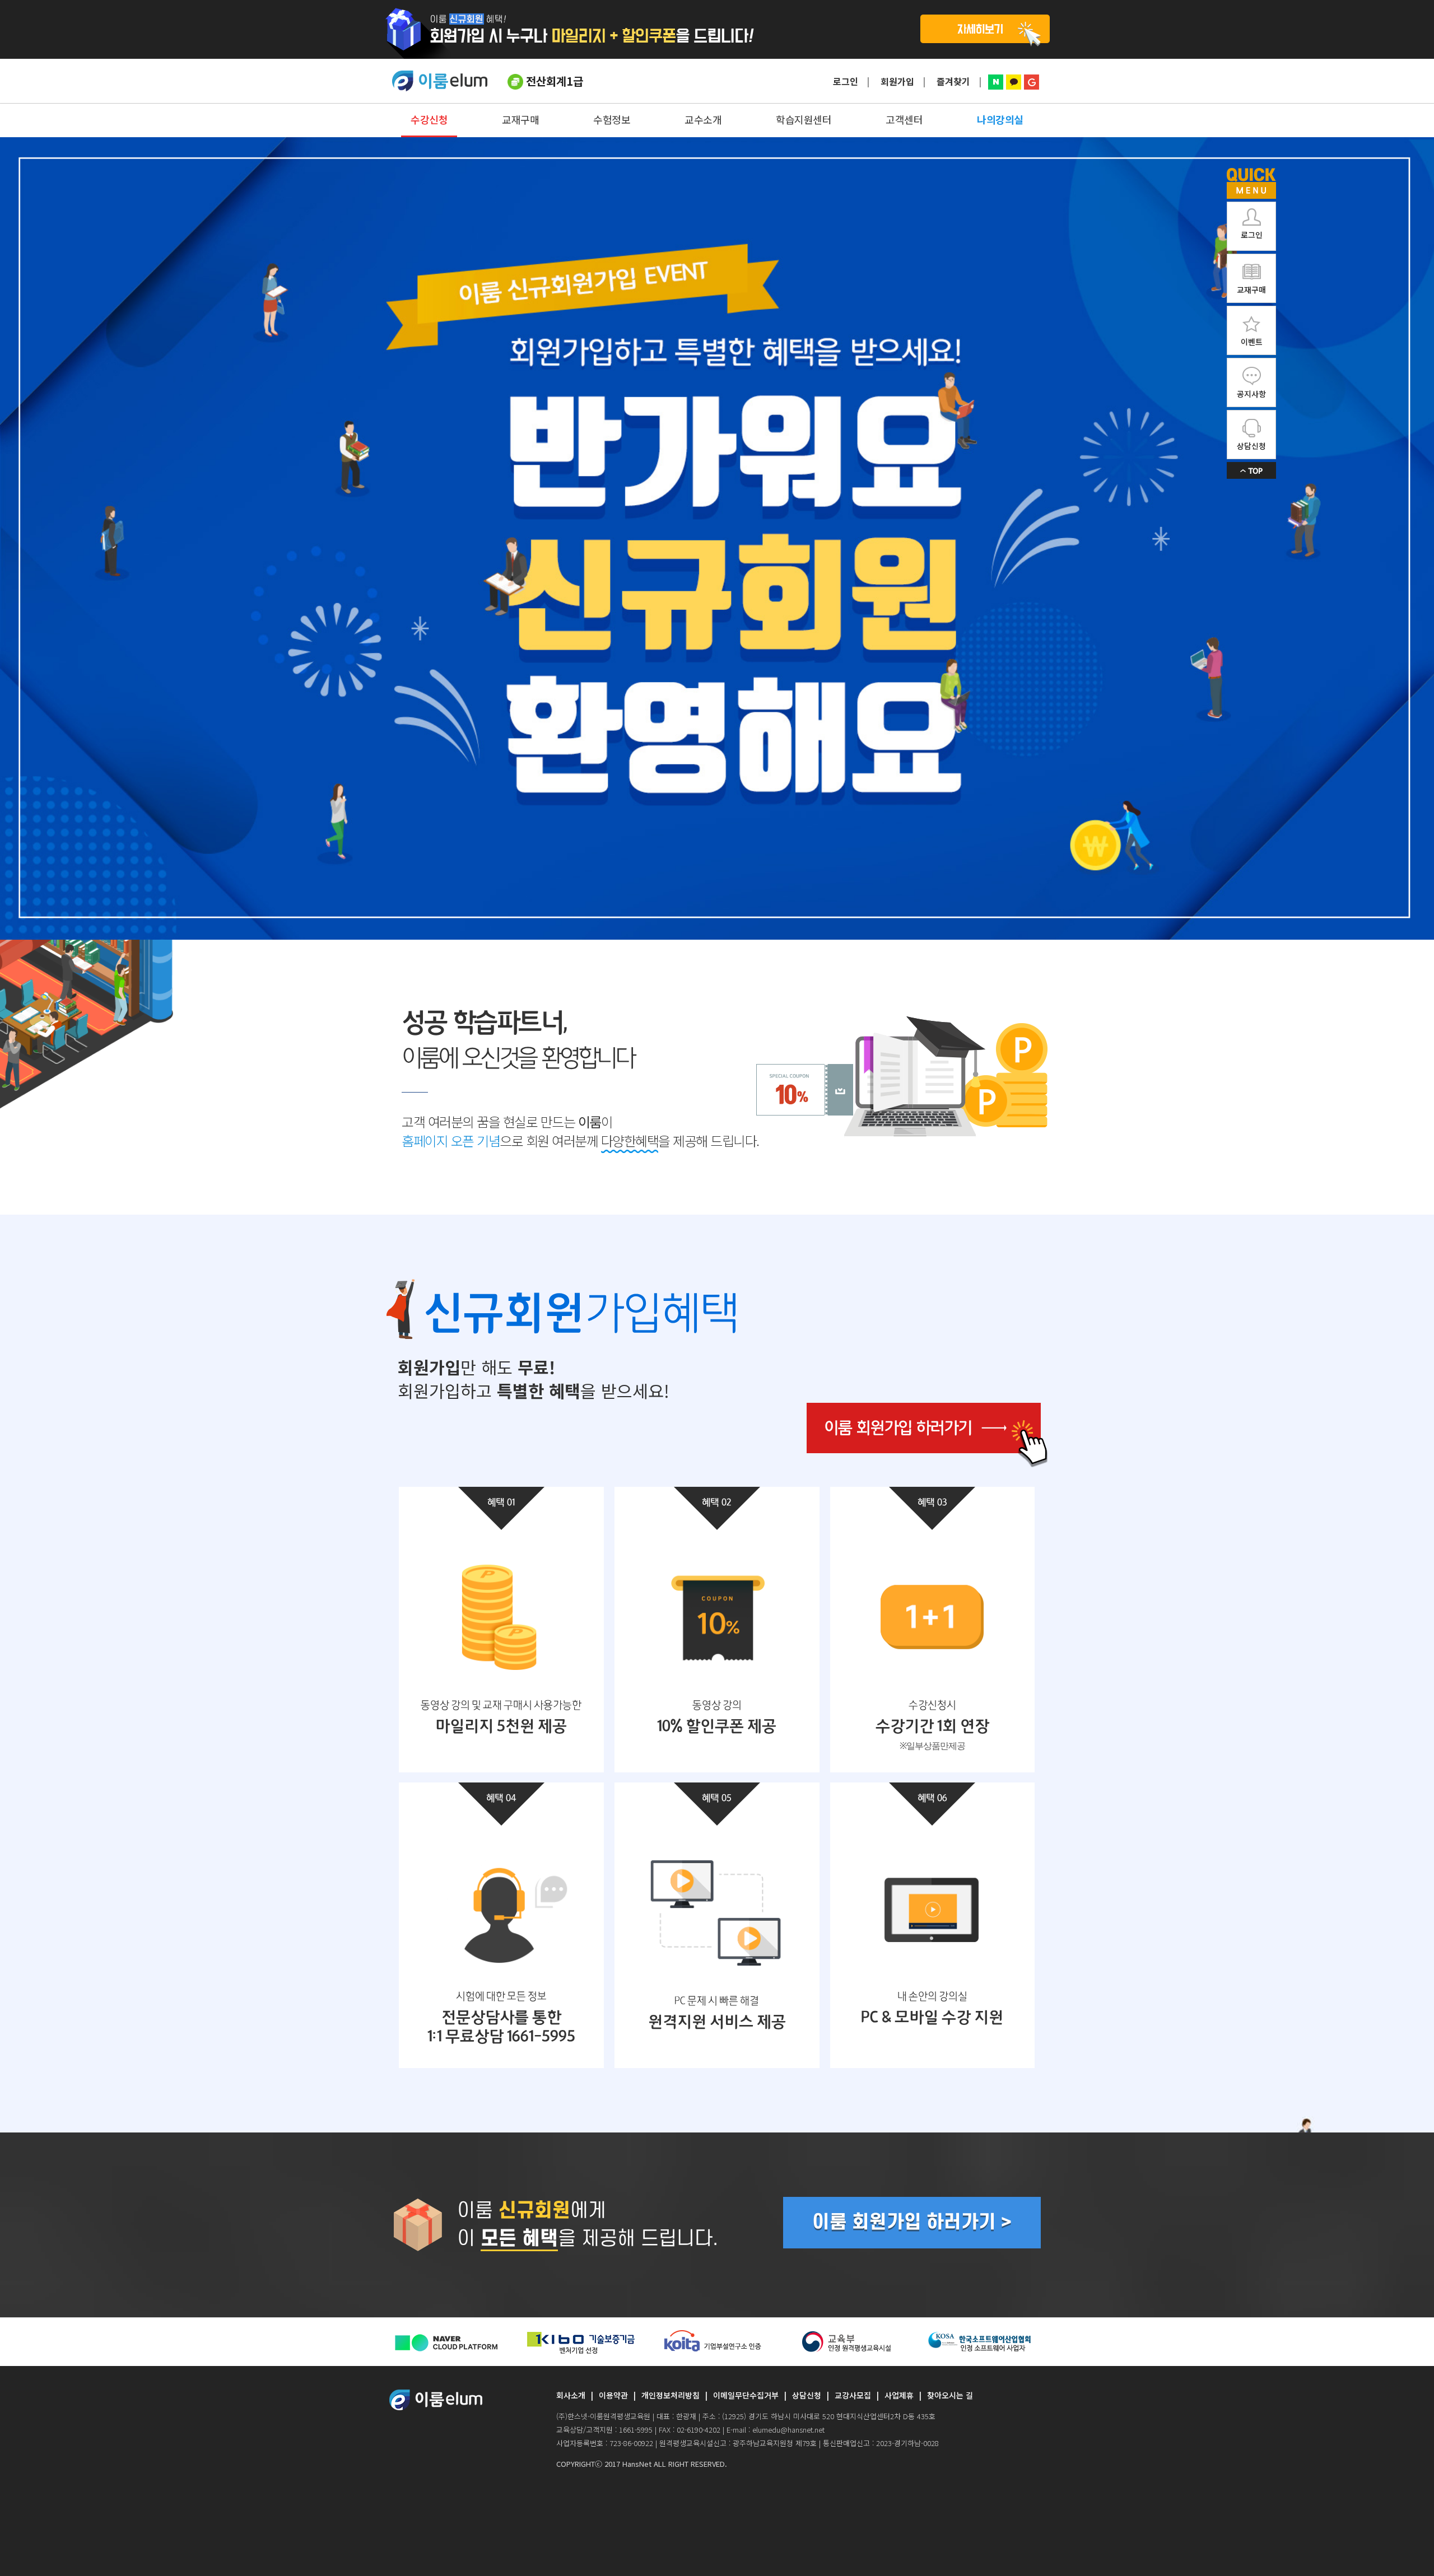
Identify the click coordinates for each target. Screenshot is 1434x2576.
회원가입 (897, 81)
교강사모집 (853, 2395)
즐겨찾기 (953, 81)
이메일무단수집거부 (746, 2395)
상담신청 (807, 2395)
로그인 (846, 81)
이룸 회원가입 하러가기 (927, 1435)
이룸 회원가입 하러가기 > (912, 2222)
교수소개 (703, 119)
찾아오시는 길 (950, 2395)
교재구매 (520, 119)
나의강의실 (1000, 119)
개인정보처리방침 (671, 2395)
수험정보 (612, 119)
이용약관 (613, 2395)
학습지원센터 (804, 119)
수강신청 (429, 119)
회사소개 (571, 2395)
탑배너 (717, 29)
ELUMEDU (440, 81)
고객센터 (904, 119)
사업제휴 (899, 2395)
